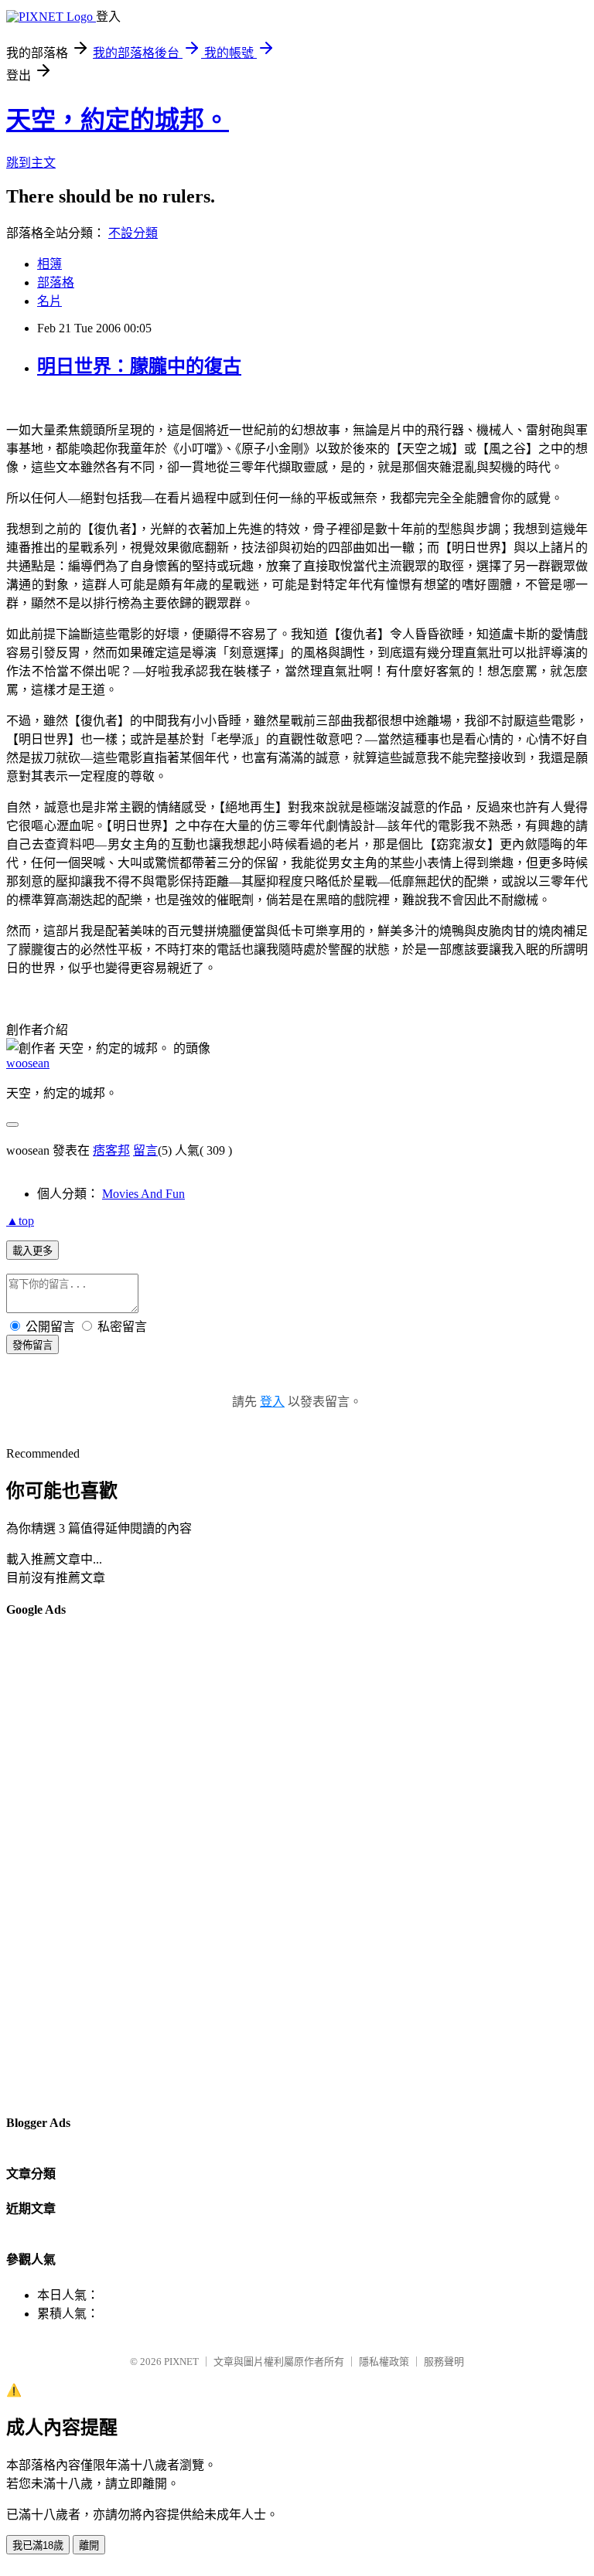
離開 (89, 2545)
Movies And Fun (143, 1194)
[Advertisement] (68, 1865)
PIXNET (181, 2362)
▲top (20, 1221)
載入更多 (32, 1251)
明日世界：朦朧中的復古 (139, 366)
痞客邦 (111, 1150)
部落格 (56, 282)
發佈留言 (32, 1345)
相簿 (49, 264)
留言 (145, 1150)
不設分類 (133, 233)
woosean (28, 1063)
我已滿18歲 (38, 2545)
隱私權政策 (384, 2362)
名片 (49, 301)
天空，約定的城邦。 (118, 120)
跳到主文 (31, 163)
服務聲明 (444, 2362)
